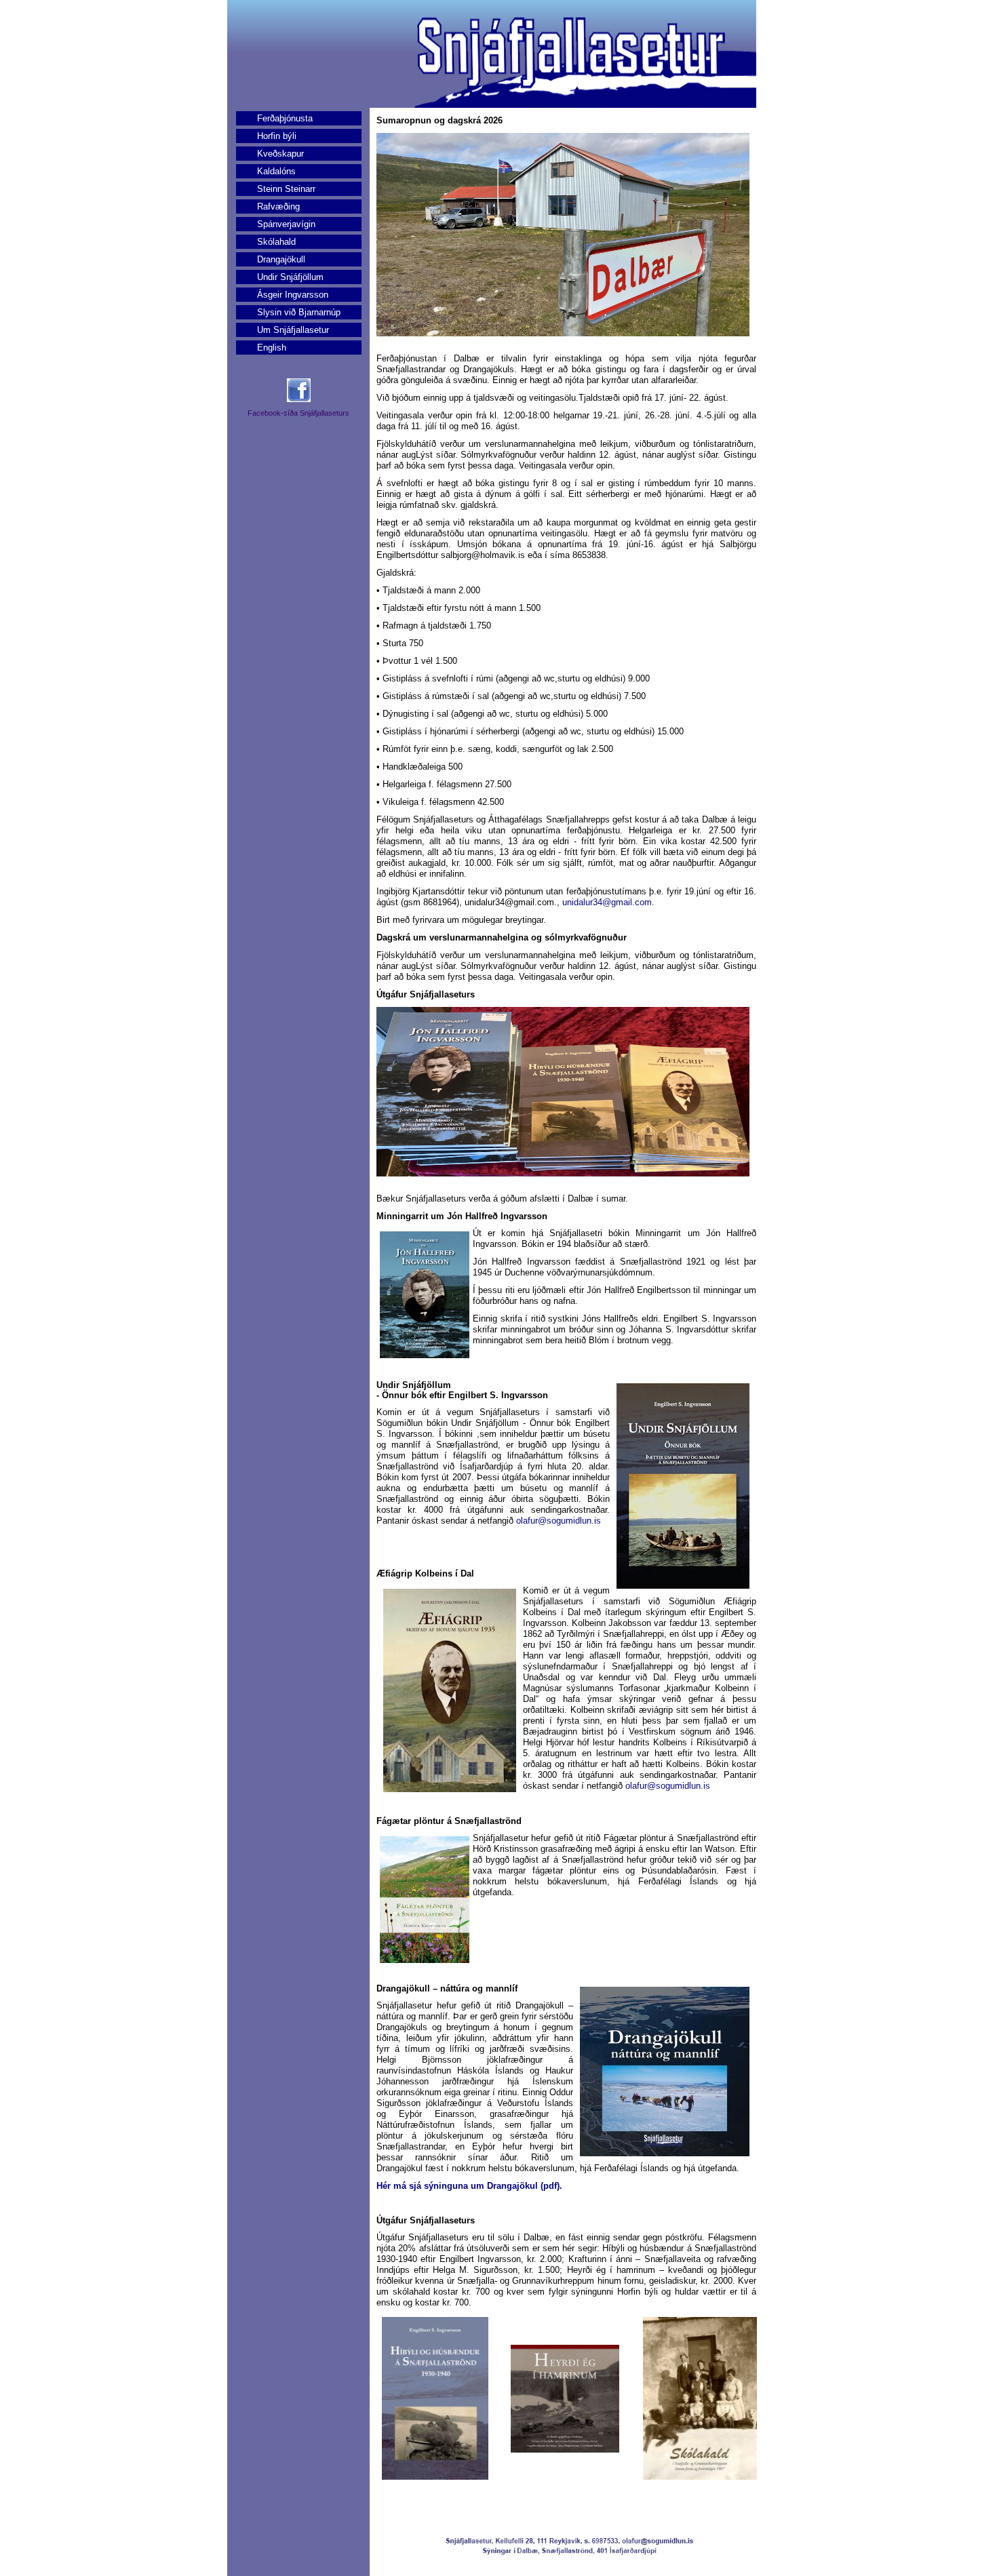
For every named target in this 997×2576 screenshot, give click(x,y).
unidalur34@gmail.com (607, 902)
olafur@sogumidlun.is (559, 1521)
